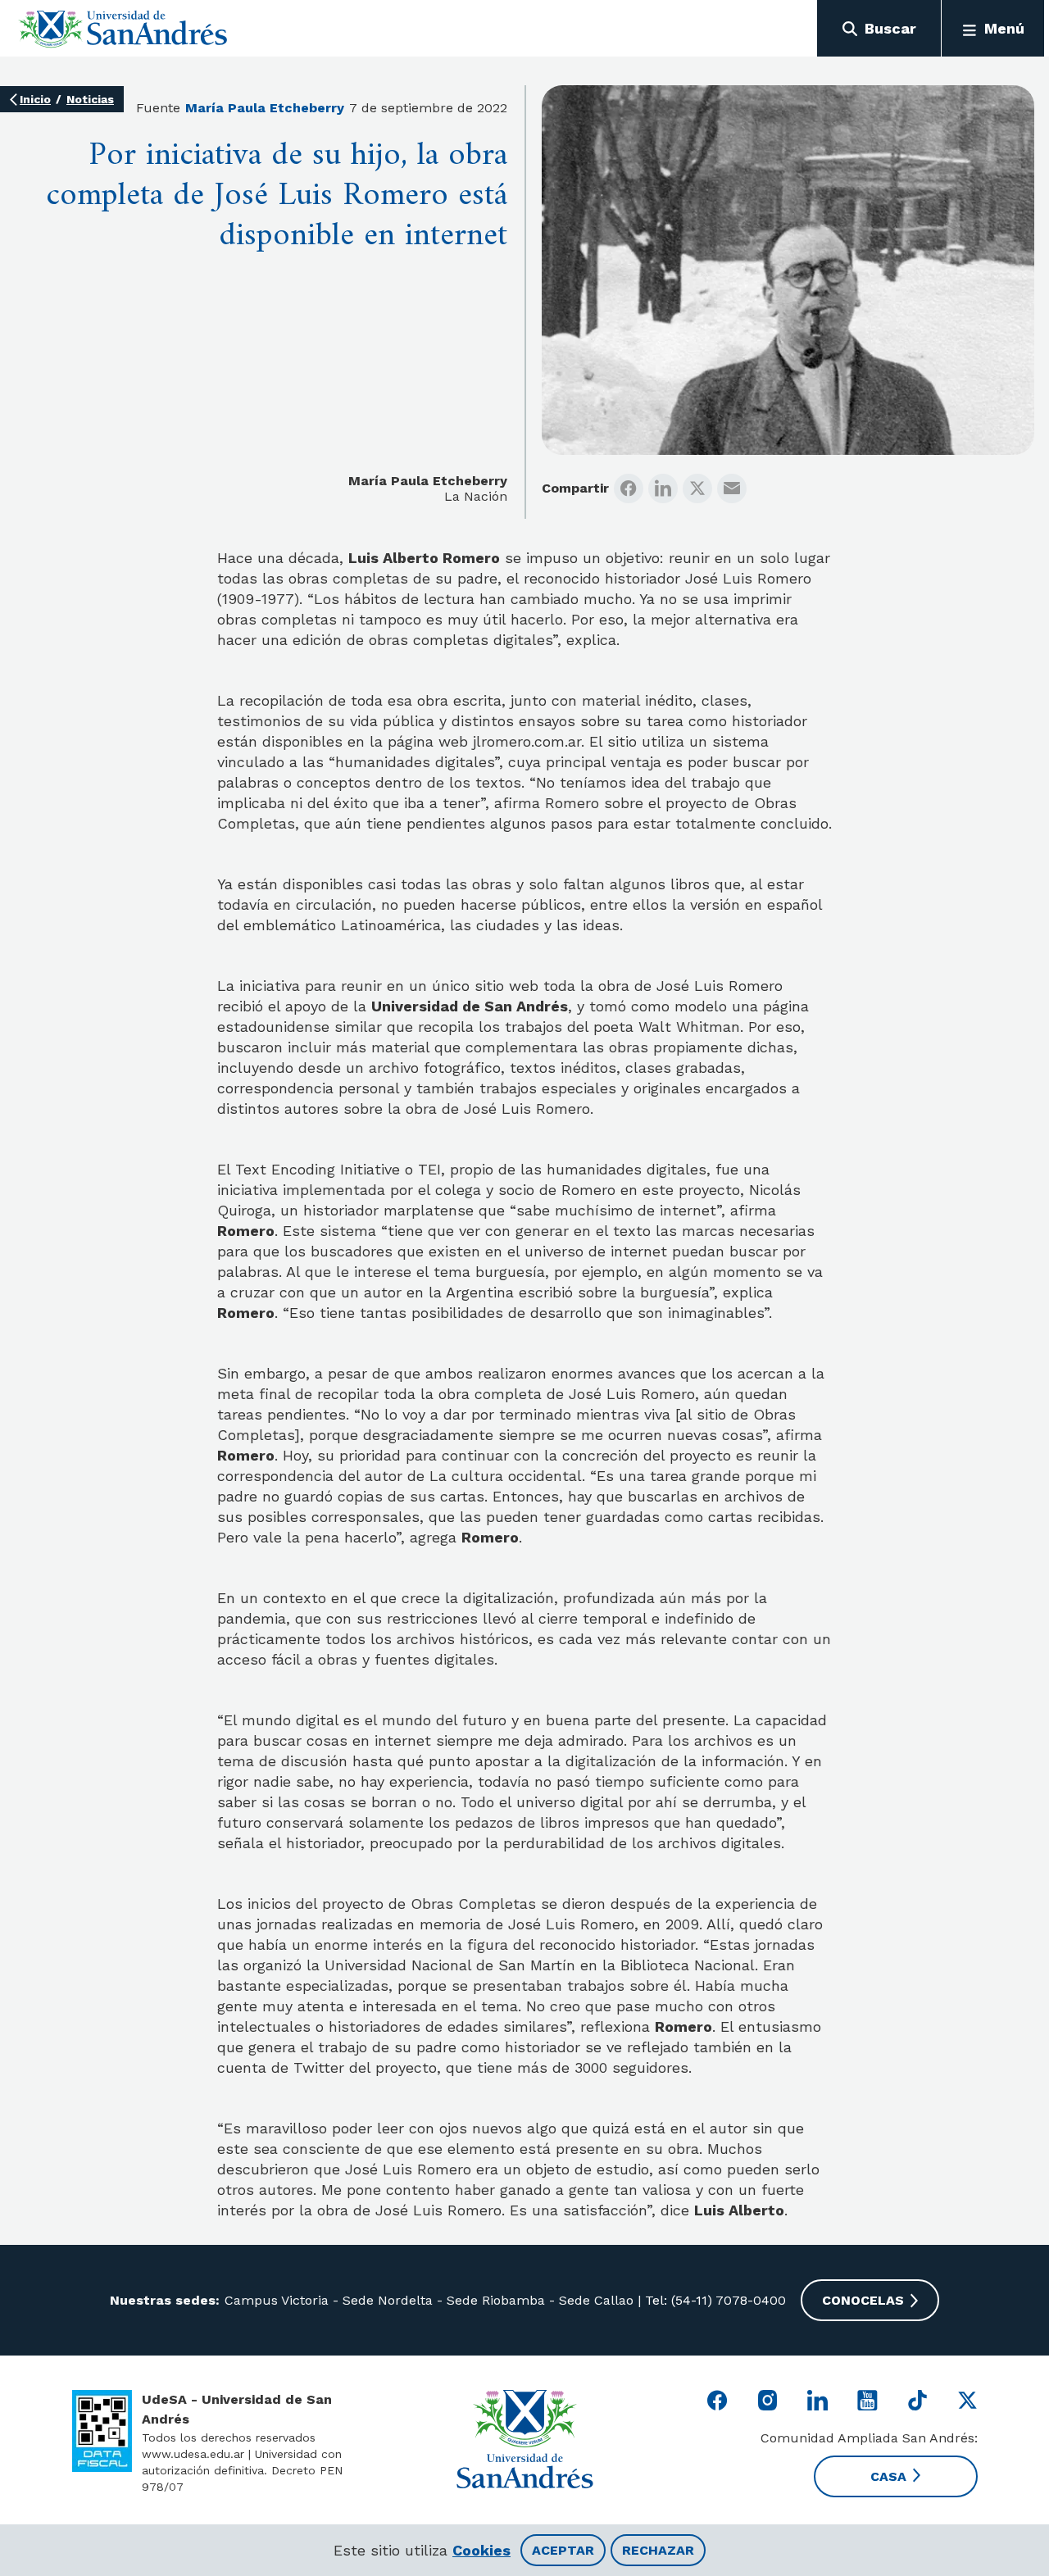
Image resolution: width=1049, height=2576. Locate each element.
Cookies (481, 2550)
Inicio (35, 99)
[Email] (732, 488)
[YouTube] (867, 2400)
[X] (697, 488)
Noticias (90, 99)
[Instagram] (767, 2400)
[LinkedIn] (663, 488)
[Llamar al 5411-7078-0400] (102, 2431)
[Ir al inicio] (123, 29)
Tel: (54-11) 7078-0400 (713, 2300)
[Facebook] (629, 488)
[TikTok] (917, 2400)
